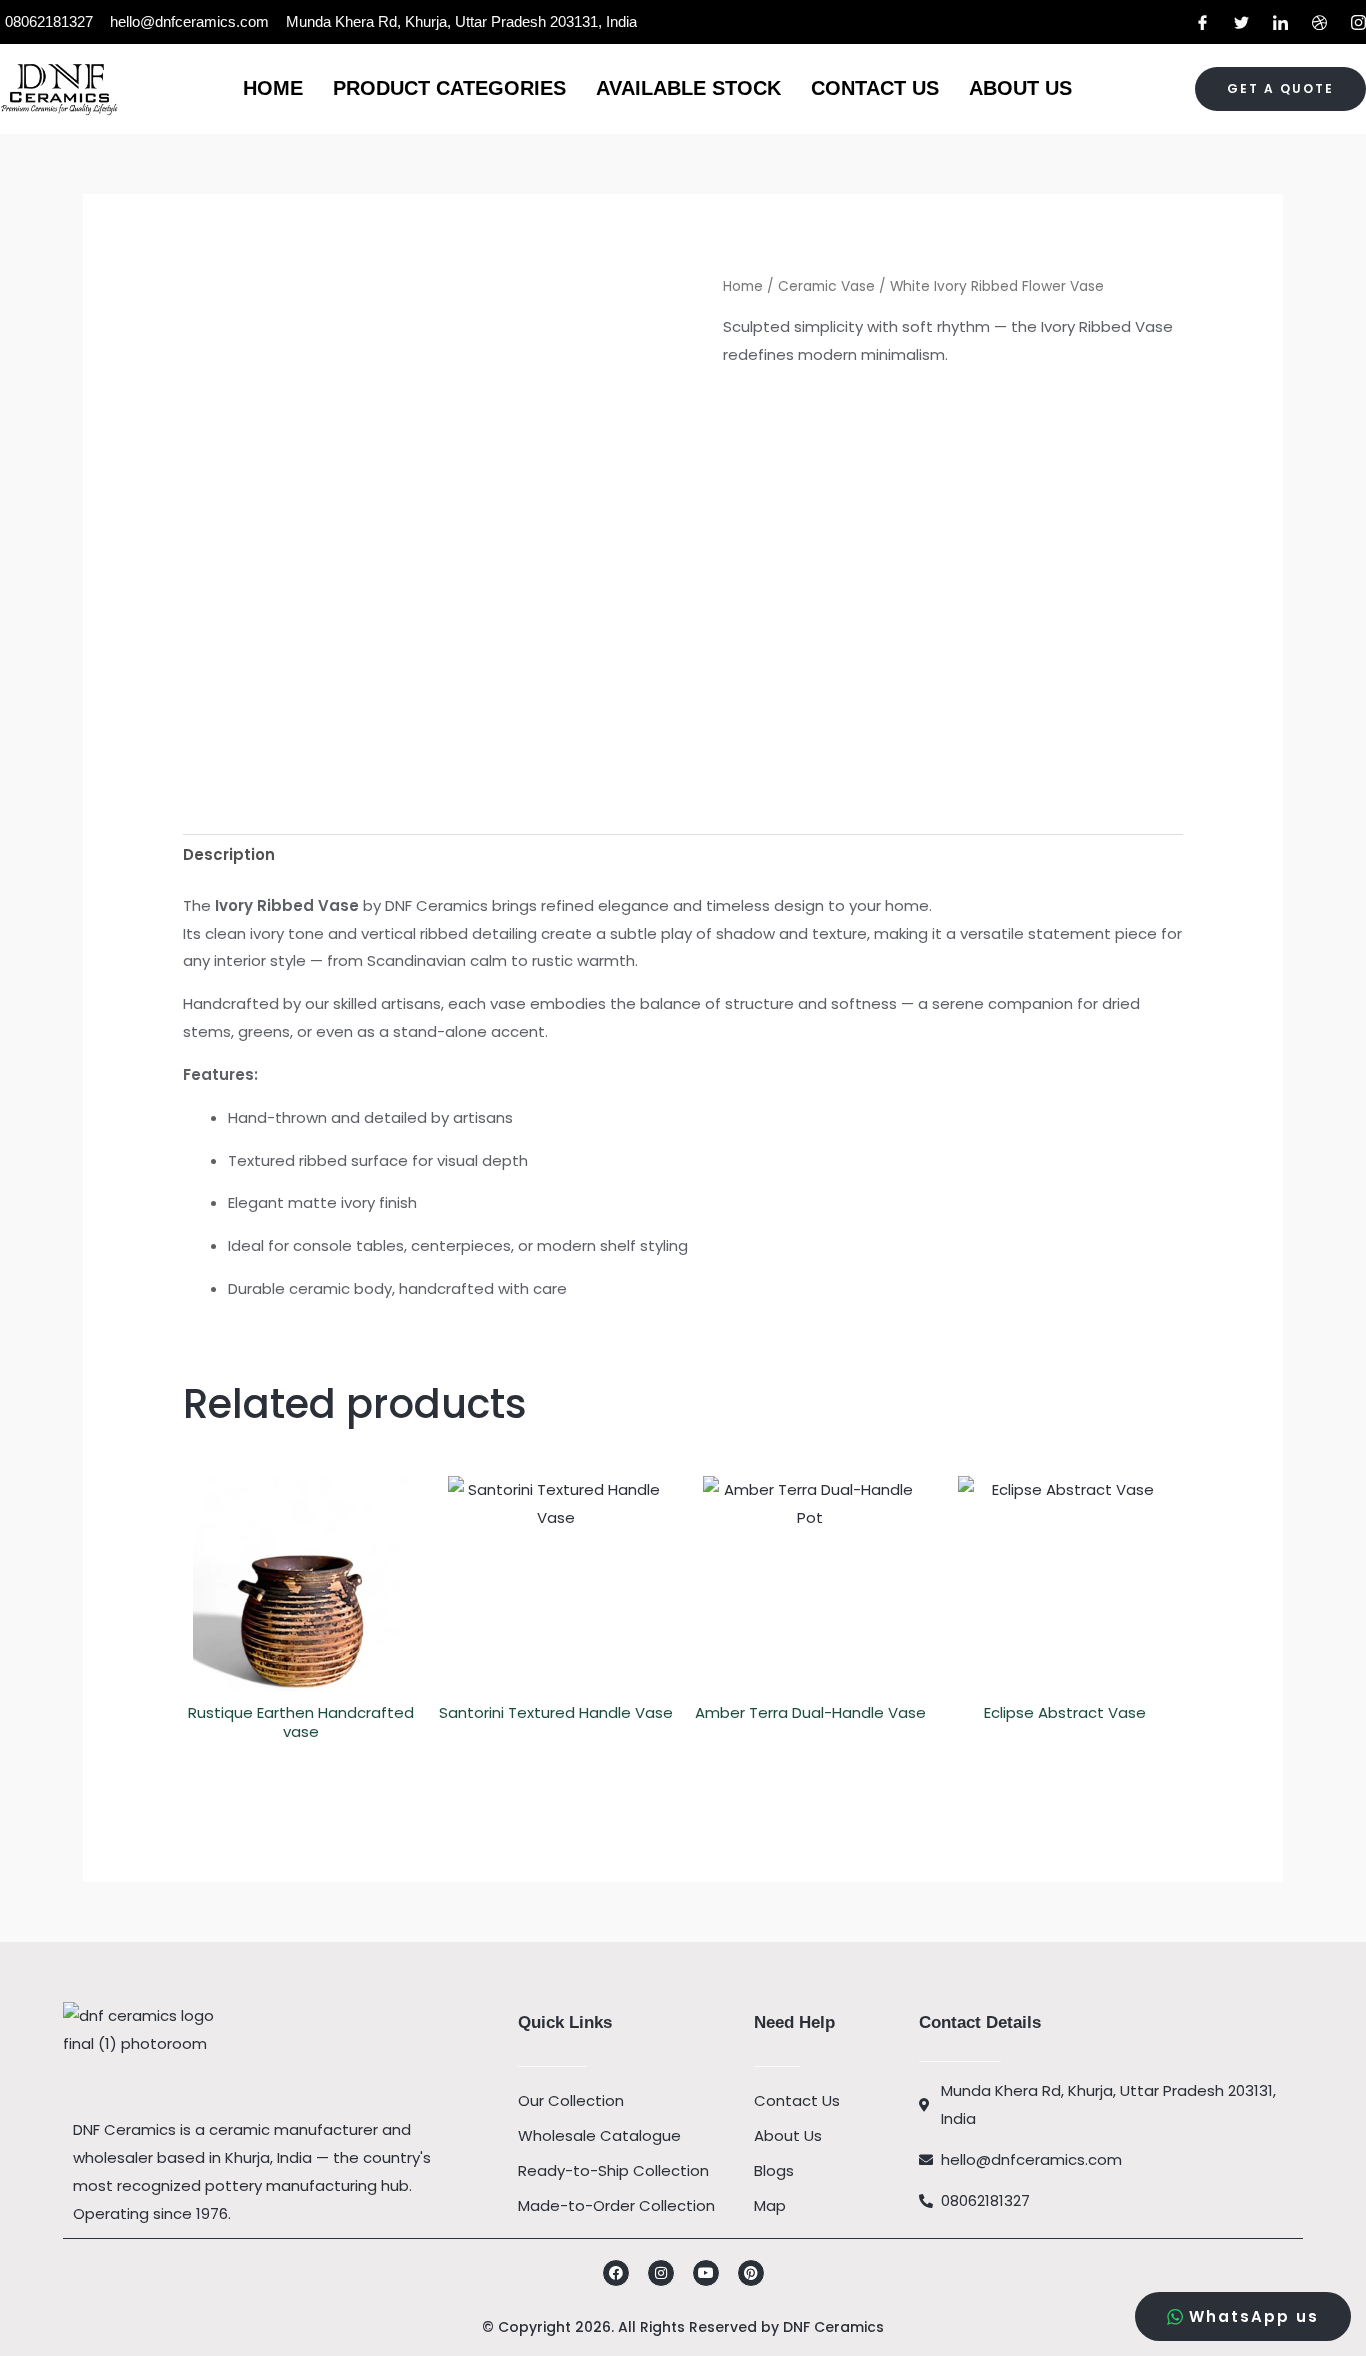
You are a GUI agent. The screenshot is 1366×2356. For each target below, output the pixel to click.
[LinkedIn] (1280, 22)
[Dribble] (1319, 22)
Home (273, 88)
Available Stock (688, 88)
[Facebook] (1202, 22)
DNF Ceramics (833, 2327)
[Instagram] (1358, 22)
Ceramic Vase (826, 286)
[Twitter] (1241, 22)
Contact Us (875, 88)
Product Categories (449, 88)
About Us (1020, 88)
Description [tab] (229, 854)
